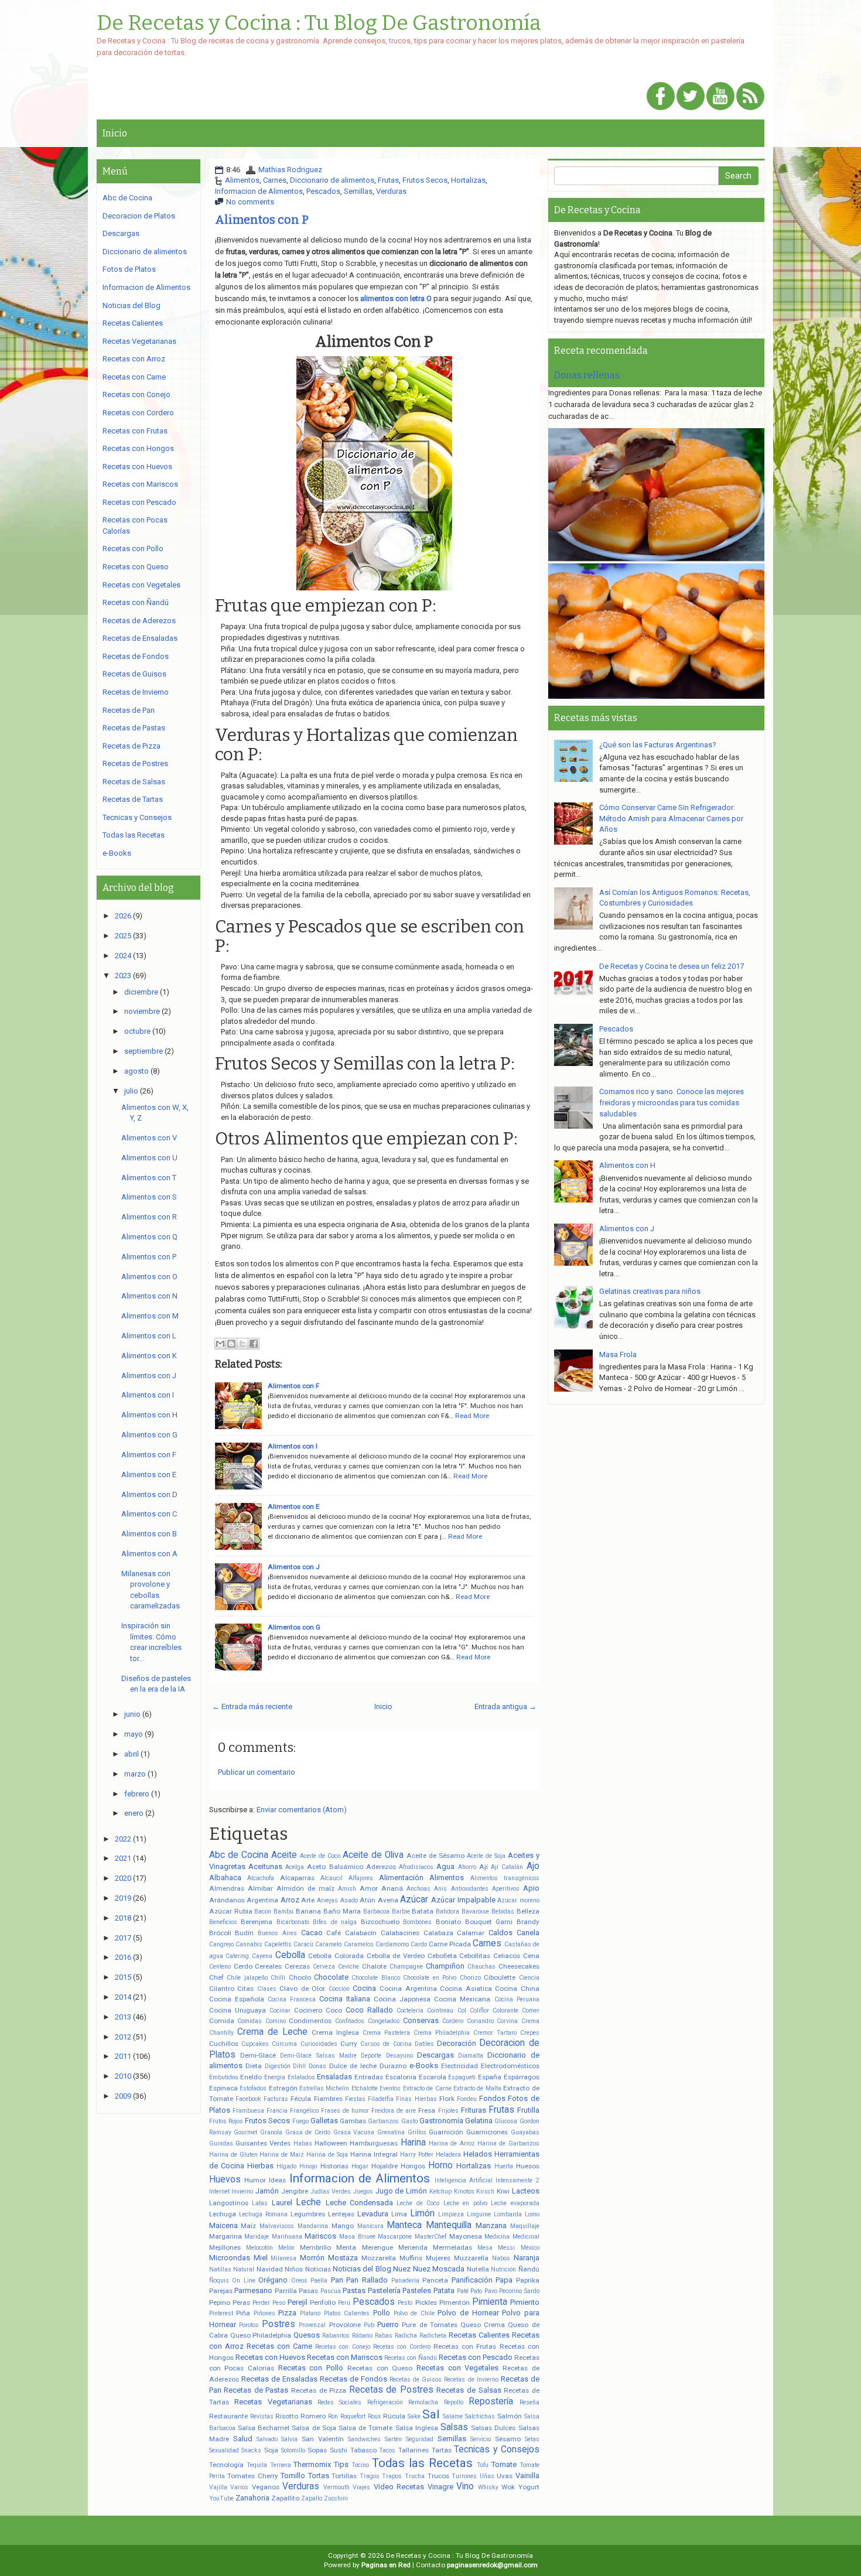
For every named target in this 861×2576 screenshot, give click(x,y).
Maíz (248, 2226)
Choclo (300, 1977)
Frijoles (448, 2111)
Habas (303, 2143)
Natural (244, 2269)
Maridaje (257, 2237)
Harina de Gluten (233, 2155)
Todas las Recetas (422, 2463)
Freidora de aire (394, 2111)
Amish (347, 1889)
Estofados (253, 2088)
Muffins (411, 2258)
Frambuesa (248, 2111)
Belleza (528, 1911)
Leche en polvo (465, 2203)
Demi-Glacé (258, 2055)
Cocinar (280, 2010)
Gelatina (479, 2121)
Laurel (282, 2203)
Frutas (388, 180)
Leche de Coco (418, 2203)
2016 (123, 1957)
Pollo (382, 2313)
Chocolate (331, 1977)
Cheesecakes (519, 1966)
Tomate (504, 2464)
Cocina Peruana (517, 1999)
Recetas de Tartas (133, 799)
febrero (137, 1794)
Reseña (529, 2402)
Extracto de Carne (427, 2088)
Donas (317, 2066)
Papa (504, 2280)
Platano (310, 2313)
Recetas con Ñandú (411, 2358)
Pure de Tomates (429, 2325)
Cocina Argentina (408, 1989)
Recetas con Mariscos (345, 2357)
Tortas (319, 2476)
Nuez (402, 2269)
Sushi (339, 2450)
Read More (472, 1416)
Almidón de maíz (305, 1888)
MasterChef (430, 2237)
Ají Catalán (507, 1867)
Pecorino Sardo (519, 2291)
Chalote (374, 1966)
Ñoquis (219, 2281)
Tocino (360, 2465)
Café (334, 1933)
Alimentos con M (150, 1316)
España (490, 2077)
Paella (319, 2281)
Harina (413, 2143)
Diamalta (471, 2056)
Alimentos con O (149, 1277)
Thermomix (312, 2464)
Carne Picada (450, 1944)
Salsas (454, 2427)
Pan (337, 2280)
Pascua (331, 2291)
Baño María (342, 1911)
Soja (271, 2450)
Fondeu (467, 2099)
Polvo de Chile (414, 2313)
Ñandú (529, 2269)
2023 (123, 976)
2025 (123, 936)
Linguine (479, 2214)
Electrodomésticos (510, 2066)
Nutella (478, 2269)
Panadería (405, 2281)
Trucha (415, 2476)
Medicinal (526, 2237)
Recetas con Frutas (465, 2346)
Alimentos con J (294, 1567)
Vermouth (336, 2487)
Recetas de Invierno (471, 2379)
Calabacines (400, 1933)
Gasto (409, 2121)
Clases (267, 1989)
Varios (239, 2487)
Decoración (457, 2043)
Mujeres (438, 2258)
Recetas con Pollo (311, 2368)
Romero (313, 2416)
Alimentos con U (149, 1158)
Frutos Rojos (226, 2121)
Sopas (317, 2450)
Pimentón (455, 2302)
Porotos (249, 2325)
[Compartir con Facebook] (254, 1344)
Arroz (290, 1900)
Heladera (448, 2155)
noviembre (142, 1011)
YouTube (221, 2498)
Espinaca (223, 2088)
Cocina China (517, 1989)
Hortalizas (468, 180)
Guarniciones (487, 2132)
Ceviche (348, 1967)
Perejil (298, 2302)
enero (134, 1813)
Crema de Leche (272, 2032)
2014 (123, 1997)
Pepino (220, 2302)
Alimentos (242, 180)
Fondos (492, 2098)
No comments (250, 202)
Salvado (267, 2439)
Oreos (299, 2281)
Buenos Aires (277, 1933)
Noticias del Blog (362, 2269)
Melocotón (259, 2248)
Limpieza (451, 2214)
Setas (532, 2439)
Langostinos (229, 2203)
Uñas (487, 2476)
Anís (440, 1889)
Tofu (483, 2465)
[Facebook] (661, 97)
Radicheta (433, 2336)
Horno (440, 2165)
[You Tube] (720, 97)
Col (462, 2010)
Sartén (393, 2439)
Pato (476, 2291)
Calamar (471, 1933)
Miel (261, 2258)
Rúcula (394, 2416)
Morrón (312, 2258)
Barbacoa (376, 1911)
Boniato (448, 1922)
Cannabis (249, 1944)
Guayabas (525, 2132)
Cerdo (243, 1966)
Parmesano (253, 2290)
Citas (245, 1989)
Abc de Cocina (239, 1855)
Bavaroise (475, 1911)
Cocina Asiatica (466, 1989)
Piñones (264, 2313)
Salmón (510, 2416)
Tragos (370, 2476)
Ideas (277, 2180)
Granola (271, 2132)
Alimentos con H (149, 1415)
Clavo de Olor (302, 1989)
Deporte (371, 2056)
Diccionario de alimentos (332, 180)
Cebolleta (442, 1956)
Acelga (295, 1867)
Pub (369, 2325)
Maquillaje (525, 2226)
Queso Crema (483, 2325)
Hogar (360, 2166)
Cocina (364, 1988)
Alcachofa (261, 1878)
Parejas (221, 2291)
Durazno (393, 2066)
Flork (447, 2099)
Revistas (262, 2416)
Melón (286, 2248)
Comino (276, 2021)
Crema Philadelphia (442, 2033)
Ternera (281, 2465)
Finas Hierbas (416, 2099)
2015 (123, 1977)
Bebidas (503, 1911)
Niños (294, 2269)
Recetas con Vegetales (457, 2368)
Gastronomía (441, 2121)
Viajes (361, 2487)
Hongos (413, 2166)
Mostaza (343, 2258)
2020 (123, 1878)
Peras (241, 2302)
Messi (506, 2248)
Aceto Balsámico (335, 1867)
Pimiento (525, 2302)
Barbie (401, 1911)
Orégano (273, 2280)
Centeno (220, 1967)
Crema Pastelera (386, 2033)
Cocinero (308, 2010)
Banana (308, 1911)
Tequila (257, 2465)
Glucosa (506, 2121)
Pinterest (221, 2313)
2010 (123, 2076)
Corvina (507, 2021)
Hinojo (308, 2166)
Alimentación (401, 1878)
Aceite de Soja (486, 1856)
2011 (123, 2056)
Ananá (392, 1888)
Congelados (384, 2021)
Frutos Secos (425, 180)
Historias (334, 2166)
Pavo (491, 2291)
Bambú (283, 1911)
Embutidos (224, 2077)
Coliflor (479, 2010)
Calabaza (438, 1933)
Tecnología (226, 2465)
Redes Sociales (339, 2402)
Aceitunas (265, 1866)
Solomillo (293, 2450)
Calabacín (361, 1933)
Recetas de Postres (391, 2390)
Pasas (308, 2291)
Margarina (225, 2236)
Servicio (481, 2439)
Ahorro (467, 1867)
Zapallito (285, 2498)
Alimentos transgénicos (505, 1878)
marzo (135, 1774)
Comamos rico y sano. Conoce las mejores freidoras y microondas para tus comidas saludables (672, 1102)
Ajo (533, 1866)
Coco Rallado (369, 2010)
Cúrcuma (284, 2044)
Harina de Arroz (452, 2143)
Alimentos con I (293, 1446)
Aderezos (381, 1867)
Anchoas (418, 1889)
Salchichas (480, 2416)
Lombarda (508, 2214)
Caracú (303, 1944)
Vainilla (527, 2476)
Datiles (424, 2044)
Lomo (532, 2214)
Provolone (345, 2325)
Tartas (442, 2450)
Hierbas (260, 2166)
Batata (423, 1911)
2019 (123, 1898)
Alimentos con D (149, 1494)
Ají (484, 1867)
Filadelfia (381, 2099)
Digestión (278, 2066)
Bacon (263, 1911)
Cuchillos (224, 2044)
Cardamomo (392, 1944)
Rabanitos (336, 2336)
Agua (445, 1866)
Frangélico (304, 2111)
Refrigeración (385, 2402)
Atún (368, 1900)
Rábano (362, 2336)
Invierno (242, 2191)
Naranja (527, 2258)
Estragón (283, 2088)
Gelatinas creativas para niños (650, 1291)
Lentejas (341, 2214)
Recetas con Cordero (402, 2347)
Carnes (275, 180)
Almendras (227, 1888)
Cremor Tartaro (495, 2033)
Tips (341, 2464)
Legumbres (308, 2214)
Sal (431, 2414)
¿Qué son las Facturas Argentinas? (658, 745)
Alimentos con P (262, 220)
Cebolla (290, 1955)
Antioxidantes (470, 1889)
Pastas (354, 2290)
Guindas (221, 2143)
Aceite (284, 1855)
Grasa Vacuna (354, 2132)
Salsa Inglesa (417, 2428)
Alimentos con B (149, 1534)
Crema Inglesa (335, 2032)
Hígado (286, 2166)
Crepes (530, 2033)
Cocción (339, 1989)
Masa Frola (618, 1354)
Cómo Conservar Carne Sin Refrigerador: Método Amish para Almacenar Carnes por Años (671, 818)
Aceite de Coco (320, 1856)
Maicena (223, 2225)
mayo (134, 1734)
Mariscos (320, 2236)
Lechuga (223, 2214)
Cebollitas (475, 1956)
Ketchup (440, 2191)
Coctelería (410, 2010)
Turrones (464, 2476)
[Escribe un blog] (231, 1344)
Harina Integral (374, 2154)
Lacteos (526, 2191)
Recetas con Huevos (270, 2357)
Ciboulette (500, 1977)
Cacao (312, 1933)
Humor (255, 2180)
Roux (374, 2416)
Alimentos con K (149, 1356)
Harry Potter (417, 2155)
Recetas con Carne (279, 2346)
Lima (399, 2214)
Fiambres (328, 2099)
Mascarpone (395, 2237)
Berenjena (257, 1922)
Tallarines (414, 2450)
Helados (478, 2154)
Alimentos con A (149, 1554)
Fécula (301, 2099)
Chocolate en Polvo (430, 1978)
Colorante (505, 2010)
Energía (275, 2077)
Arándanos (227, 1900)
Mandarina (313, 2226)
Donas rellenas (587, 375)
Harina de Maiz (282, 2155)
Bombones (417, 1922)
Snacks (251, 2450)
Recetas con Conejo (342, 2347)
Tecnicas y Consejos (496, 2449)
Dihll (299, 2066)
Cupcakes (255, 2044)
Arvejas (327, 1900)
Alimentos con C (149, 1514)
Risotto (287, 2416)
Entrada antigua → (505, 1706)
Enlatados (301, 2077)
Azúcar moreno (518, 1900)
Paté (463, 2291)
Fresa (427, 2110)
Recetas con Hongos (138, 448)
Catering (237, 1956)
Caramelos (359, 1944)
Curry (349, 2044)
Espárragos (522, 2077)
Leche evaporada (515, 2203)
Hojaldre (385, 2166)
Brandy (528, 1922)
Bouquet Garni (489, 1922)
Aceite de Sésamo (435, 1856)
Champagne (406, 1967)
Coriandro (480, 2021)
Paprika (528, 2280)
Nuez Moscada (439, 2269)
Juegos (363, 2191)
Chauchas (481, 1967)
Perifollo (323, 2302)
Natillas (220, 2269)
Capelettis (278, 1944)
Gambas (353, 2121)
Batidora (447, 1911)
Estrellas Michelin (324, 2088)
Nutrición (503, 2269)
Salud (243, 2439)
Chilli (278, 1978)
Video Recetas (399, 2487)
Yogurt (529, 2487)
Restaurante (228, 2416)
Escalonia (401, 2077)
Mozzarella (379, 2258)
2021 (123, 1858)
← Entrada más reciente (252, 1706)
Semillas (358, 191)
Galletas (324, 2121)
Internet (219, 2191)
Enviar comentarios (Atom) (302, 1810)
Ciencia (529, 1978)
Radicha (406, 2336)
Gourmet (245, 2132)
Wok (508, 2487)
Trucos (438, 2476)
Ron (333, 2416)
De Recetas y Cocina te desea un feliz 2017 (672, 966)
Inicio (115, 133)
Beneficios (223, 1922)
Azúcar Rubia (231, 1911)
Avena (388, 1900)
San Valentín (323, 2439)
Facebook (248, 2099)
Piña (243, 2313)
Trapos (392, 2476)
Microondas (230, 2258)
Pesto (405, 2303)
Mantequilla (449, 2225)
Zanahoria (252, 2498)
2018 (123, 1918)
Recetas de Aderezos (139, 621)
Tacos (387, 2450)
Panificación (472, 2280)
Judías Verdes (331, 2191)
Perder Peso (269, 2303)
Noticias (318, 2269)
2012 (123, 2037)
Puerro (388, 2324)
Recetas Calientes (479, 2335)
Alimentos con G (294, 1627)
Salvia (289, 2439)
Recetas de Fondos (353, 2379)
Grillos (417, 2132)
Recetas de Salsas (469, 2390)
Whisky (488, 2487)
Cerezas (297, 1966)
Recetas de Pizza (319, 2390)
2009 (123, 2096)
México (530, 2248)
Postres (279, 2324)
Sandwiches (364, 2439)
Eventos (390, 2088)
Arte (308, 1900)
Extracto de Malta (477, 2088)
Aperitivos (506, 1889)
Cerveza (324, 1967)
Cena (531, 1956)
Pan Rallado (367, 2280)
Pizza (287, 2313)
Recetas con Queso (380, 2368)
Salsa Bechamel (264, 2428)
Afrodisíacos (416, 1867)
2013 (123, 2017)
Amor (369, 1888)
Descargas (435, 2055)
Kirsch (485, 2191)
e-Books (424, 2066)
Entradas (369, 2077)
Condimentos (310, 2021)
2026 (123, 916)
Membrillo (315, 2247)
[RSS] (750, 97)
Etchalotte (365, 2088)
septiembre (143, 1051)
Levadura (373, 2214)
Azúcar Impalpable (463, 1900)
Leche (308, 2202)
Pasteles (417, 2290)
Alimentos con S (149, 1197)
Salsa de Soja (314, 2428)
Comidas (250, 2021)
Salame (453, 2416)
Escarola (433, 2077)
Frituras (474, 2110)
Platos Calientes (347, 2313)
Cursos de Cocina (386, 2044)
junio (132, 1714)
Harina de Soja (327, 2155)
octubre (137, 1031)
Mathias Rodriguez (290, 170)
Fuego (300, 2121)
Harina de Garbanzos (508, 2143)
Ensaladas (334, 2077)
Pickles (426, 2302)
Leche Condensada (359, 2203)
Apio (531, 1888)
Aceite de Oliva (373, 1855)
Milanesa (283, 2258)
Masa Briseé (357, 2237)
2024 (123, 956)
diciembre (141, 992)
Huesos (528, 2166)
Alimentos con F (293, 1386)
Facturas (276, 2099)
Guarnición (446, 2132)
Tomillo (293, 2476)
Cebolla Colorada (336, 1956)
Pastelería (384, 2290)
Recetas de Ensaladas (279, 2379)
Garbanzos (383, 2121)
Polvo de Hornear (468, 2313)
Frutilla (528, 2110)
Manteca (404, 2225)
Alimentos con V (149, 1138)
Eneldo (251, 2077)
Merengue (377, 2247)
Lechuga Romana (263, 2214)
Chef (216, 1977)
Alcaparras (297, 1878)
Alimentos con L (149, 1336)
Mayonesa (466, 2236)
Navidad (270, 2269)
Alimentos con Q (149, 1237)
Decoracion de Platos (139, 216)
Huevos (225, 2179)
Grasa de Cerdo (308, 2132)
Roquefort (353, 2416)
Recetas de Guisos (416, 2379)
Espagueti (462, 2077)
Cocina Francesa (292, 1999)
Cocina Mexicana (462, 1999)
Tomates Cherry (253, 2476)
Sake (414, 2416)
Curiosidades (319, 2044)
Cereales (268, 1966)
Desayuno (399, 2056)
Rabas (384, 2336)
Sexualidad (224, 2450)
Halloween (331, 2143)
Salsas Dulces (493, 2428)
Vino (465, 2486)
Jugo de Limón (401, 2191)
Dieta (254, 2066)
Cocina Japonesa (402, 1999)
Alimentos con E (294, 1506)
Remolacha (423, 2402)
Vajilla (218, 2487)
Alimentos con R (149, 1217)
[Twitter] (691, 97)
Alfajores (361, 1878)
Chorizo (470, 1978)
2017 (123, 1938)
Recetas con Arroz (134, 359)
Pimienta (490, 2302)
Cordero (453, 2021)
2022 (123, 1839)
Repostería (491, 2401)
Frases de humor (345, 2111)
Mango (343, 2226)
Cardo (419, 1944)
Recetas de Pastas (256, 2390)
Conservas (421, 2020)
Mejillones (225, 2247)
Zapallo (312, 2498)
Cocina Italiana (345, 1999)
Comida (222, 2021)
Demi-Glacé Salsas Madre (318, 2056)
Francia (277, 2111)
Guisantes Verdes (263, 2143)
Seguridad (420, 2439)
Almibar (260, 1888)
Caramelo (328, 1944)
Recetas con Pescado (476, 2357)
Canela (528, 1933)
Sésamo (508, 2439)
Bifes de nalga (335, 1922)
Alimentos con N (149, 1296)
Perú (344, 2303)
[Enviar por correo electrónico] (220, 1344)
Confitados (350, 2021)
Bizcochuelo (380, 1922)
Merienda (413, 2247)
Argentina (262, 1900)
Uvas (505, 2476)
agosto (136, 1071)
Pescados (323, 191)
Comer (531, 2010)
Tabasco (363, 2450)
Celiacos (507, 1956)
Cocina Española (237, 1999)
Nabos (501, 2258)
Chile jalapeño (247, 1978)
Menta (346, 2247)
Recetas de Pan (129, 710)
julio (131, 1091)
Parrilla (286, 2291)
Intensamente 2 (517, 2180)
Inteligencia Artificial (464, 2180)
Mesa (485, 2248)
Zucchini (336, 2498)
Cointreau (440, 2010)
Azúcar (414, 1899)
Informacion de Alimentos (259, 191)
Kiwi (503, 2191)
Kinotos (464, 2191)
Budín (244, 1933)
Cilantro (222, 1989)
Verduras (391, 191)
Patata (444, 2290)
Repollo (454, 2402)
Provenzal (312, 2325)
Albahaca (225, 1878)
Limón (422, 2213)
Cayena (262, 1956)
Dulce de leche (353, 2066)
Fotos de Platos (129, 269)
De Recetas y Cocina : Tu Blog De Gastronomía (319, 23)
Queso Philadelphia (261, 2335)
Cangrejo (221, 1944)
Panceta (435, 2280)
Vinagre (440, 2487)
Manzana (491, 2225)
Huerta (504, 2166)
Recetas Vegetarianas (273, 2402)
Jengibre (295, 2191)
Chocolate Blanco (375, 1978)
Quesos (307, 2335)
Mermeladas (452, 2247)
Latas (260, 2203)
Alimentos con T (149, 1178)
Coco (334, 2010)
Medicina (497, 2237)
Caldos (500, 1933)
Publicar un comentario (257, 1772)
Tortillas (344, 2476)
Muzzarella (471, 2258)
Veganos (266, 2487)
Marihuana (287, 2237)
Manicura (370, 2226)
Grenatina (391, 2132)
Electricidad (459, 2066)
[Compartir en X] (242, 1344)
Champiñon (445, 1966)
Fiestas (355, 2099)
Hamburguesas (374, 2143)
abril (131, 1754)
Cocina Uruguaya (238, 2010)
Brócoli (220, 1933)
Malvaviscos (277, 2226)
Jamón (267, 2191)
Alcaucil (332, 1878)
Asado (349, 1900)
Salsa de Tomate (365, 2428)
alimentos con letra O (396, 298)
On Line (244, 2281)
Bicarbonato (293, 1922)
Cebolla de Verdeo (396, 1956)
